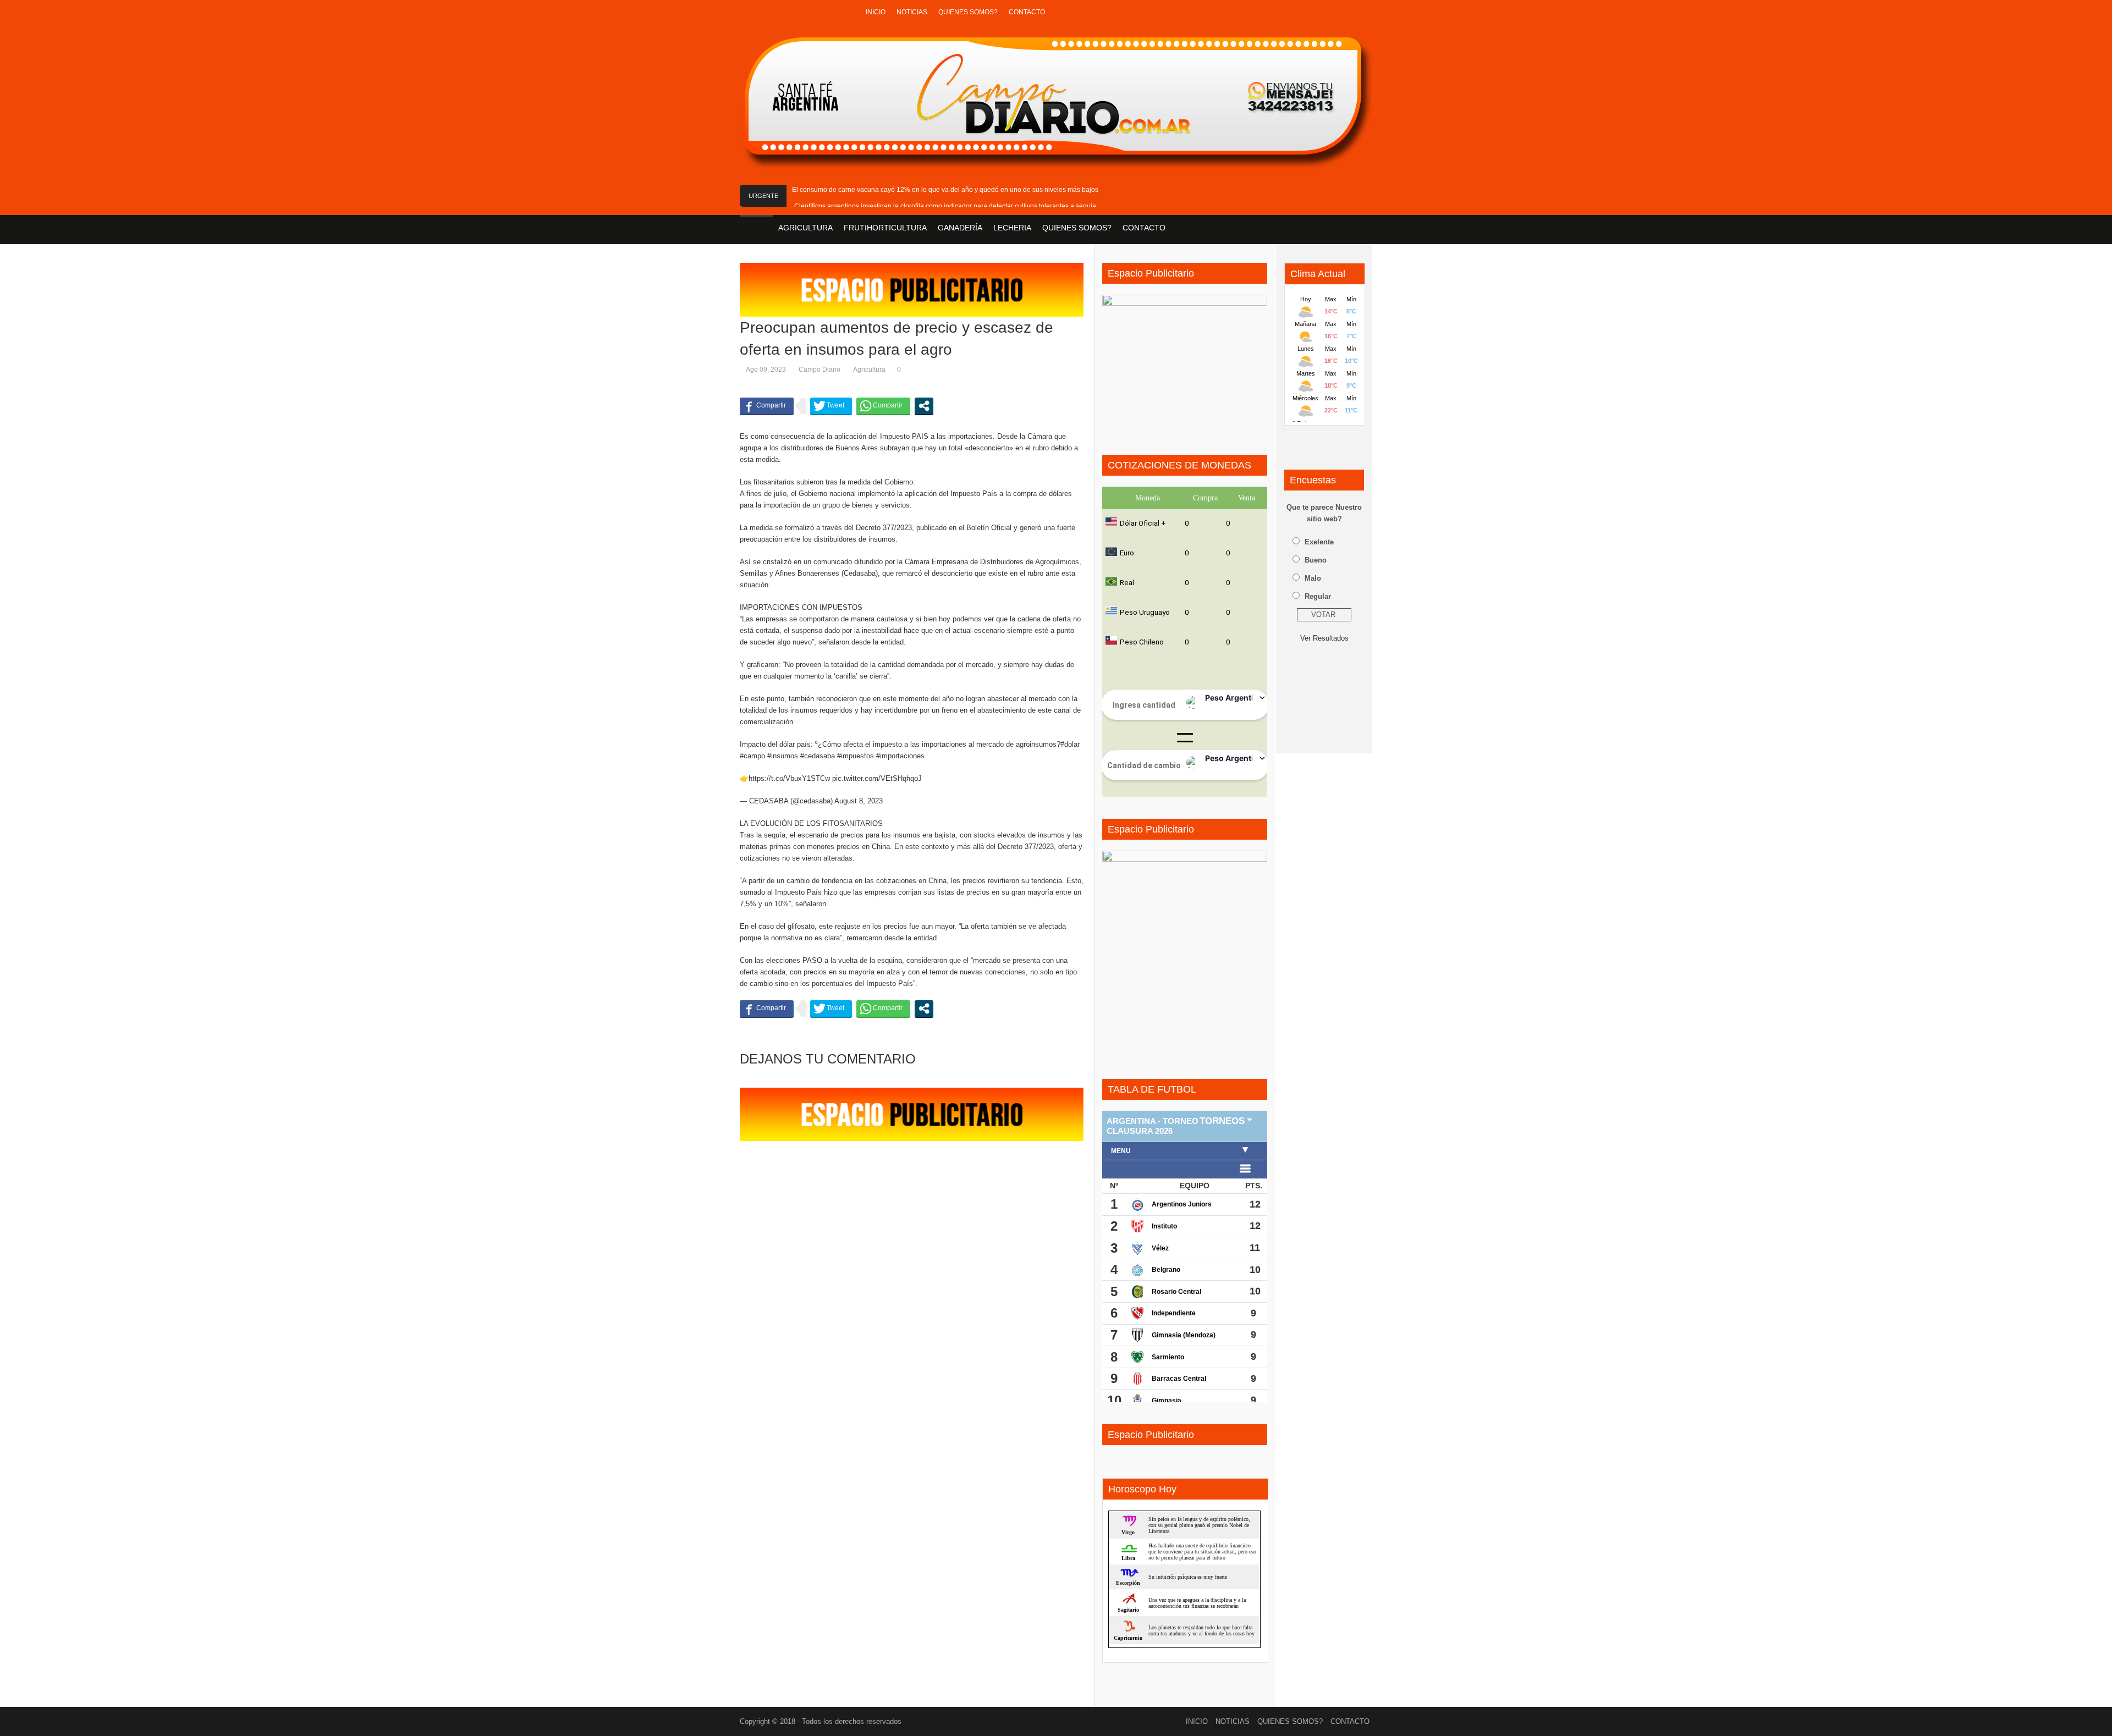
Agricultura (869, 370)
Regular (1318, 596)
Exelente (1319, 542)
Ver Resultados (1324, 638)
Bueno (1316, 560)
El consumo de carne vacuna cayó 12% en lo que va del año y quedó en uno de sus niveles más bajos (945, 190)
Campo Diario (820, 370)
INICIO (876, 12)
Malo (1313, 578)
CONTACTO (1027, 12)
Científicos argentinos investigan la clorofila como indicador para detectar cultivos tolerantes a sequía (945, 206)
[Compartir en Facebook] (767, 406)
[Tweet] (831, 406)
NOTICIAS (912, 12)
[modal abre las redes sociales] (924, 406)
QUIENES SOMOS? (968, 12)
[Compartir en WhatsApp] (883, 406)
